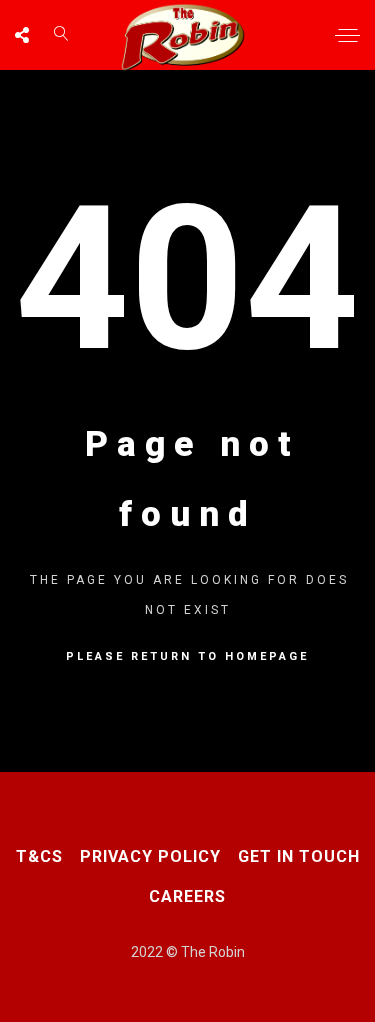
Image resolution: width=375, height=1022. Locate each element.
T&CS (39, 856)
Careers (187, 896)
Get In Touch (299, 856)
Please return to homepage (187, 656)
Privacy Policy (150, 856)
